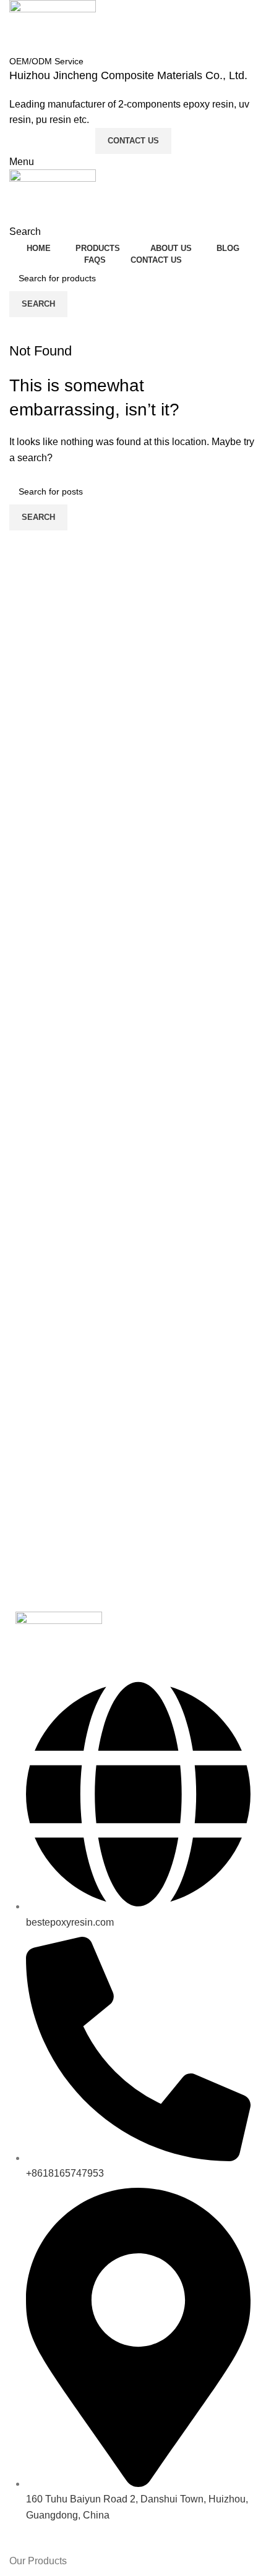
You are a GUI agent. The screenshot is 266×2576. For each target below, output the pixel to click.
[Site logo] (53, 26)
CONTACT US (133, 141)
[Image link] (59, 1638)
